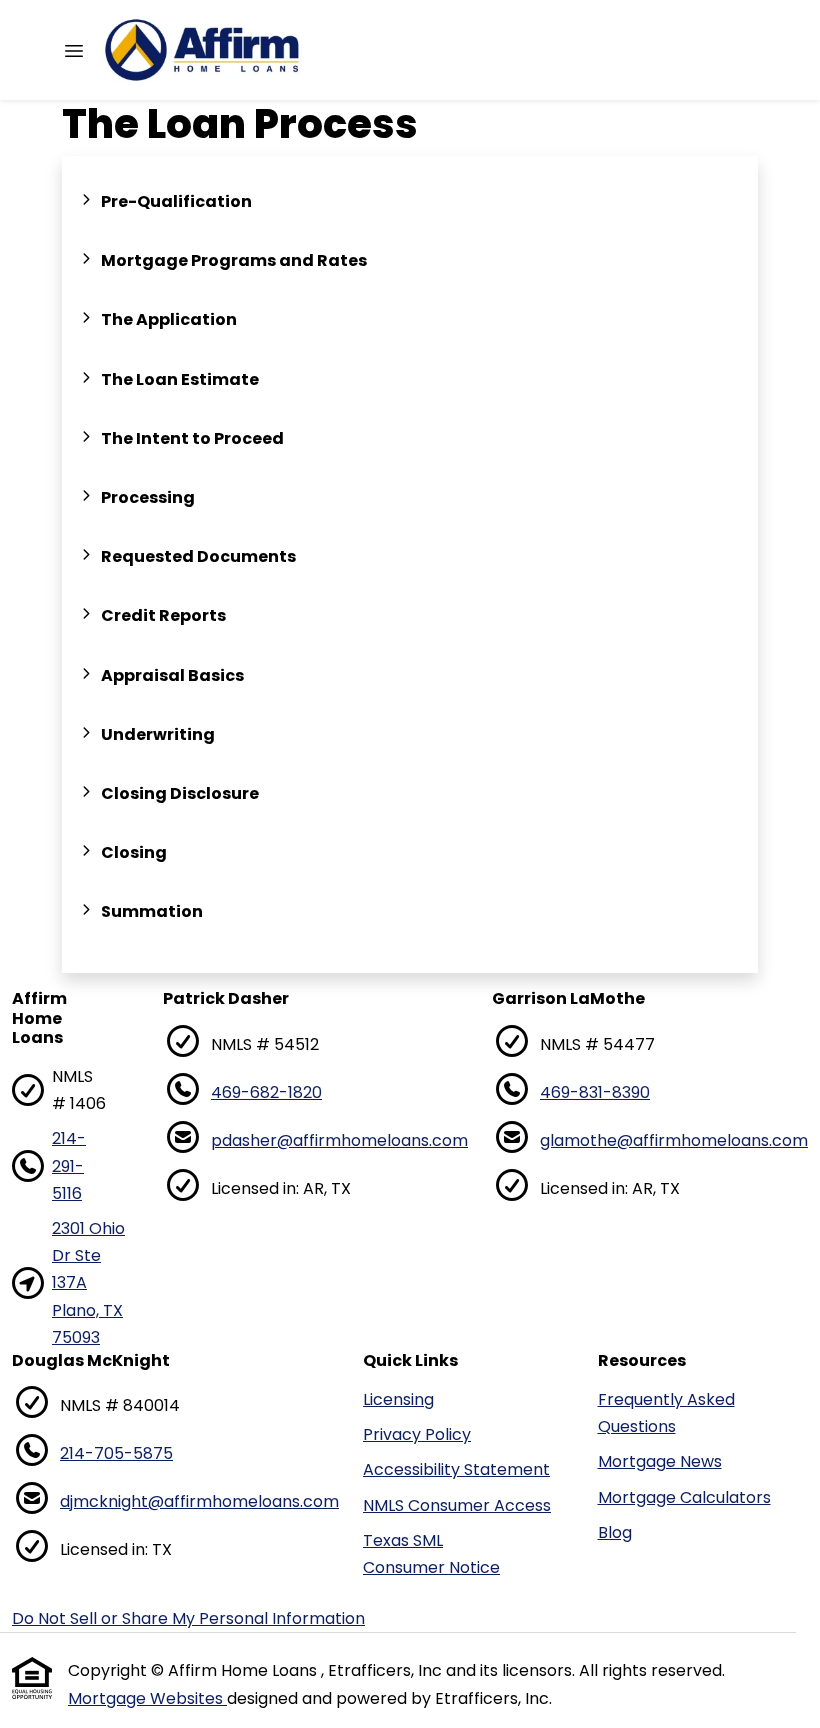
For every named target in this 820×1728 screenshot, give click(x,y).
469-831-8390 (595, 1092)
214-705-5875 (116, 1453)
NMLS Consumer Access (457, 1505)
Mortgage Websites (147, 1698)
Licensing (398, 1399)
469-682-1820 (266, 1092)
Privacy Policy (417, 1434)
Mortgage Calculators (684, 1497)
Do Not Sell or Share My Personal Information (188, 1618)
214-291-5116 (69, 1165)
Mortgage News (660, 1461)
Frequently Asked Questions (666, 1413)
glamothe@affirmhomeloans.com (674, 1140)
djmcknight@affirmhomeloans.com (199, 1501)
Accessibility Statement (456, 1469)
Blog (615, 1532)
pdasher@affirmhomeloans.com (339, 1140)
